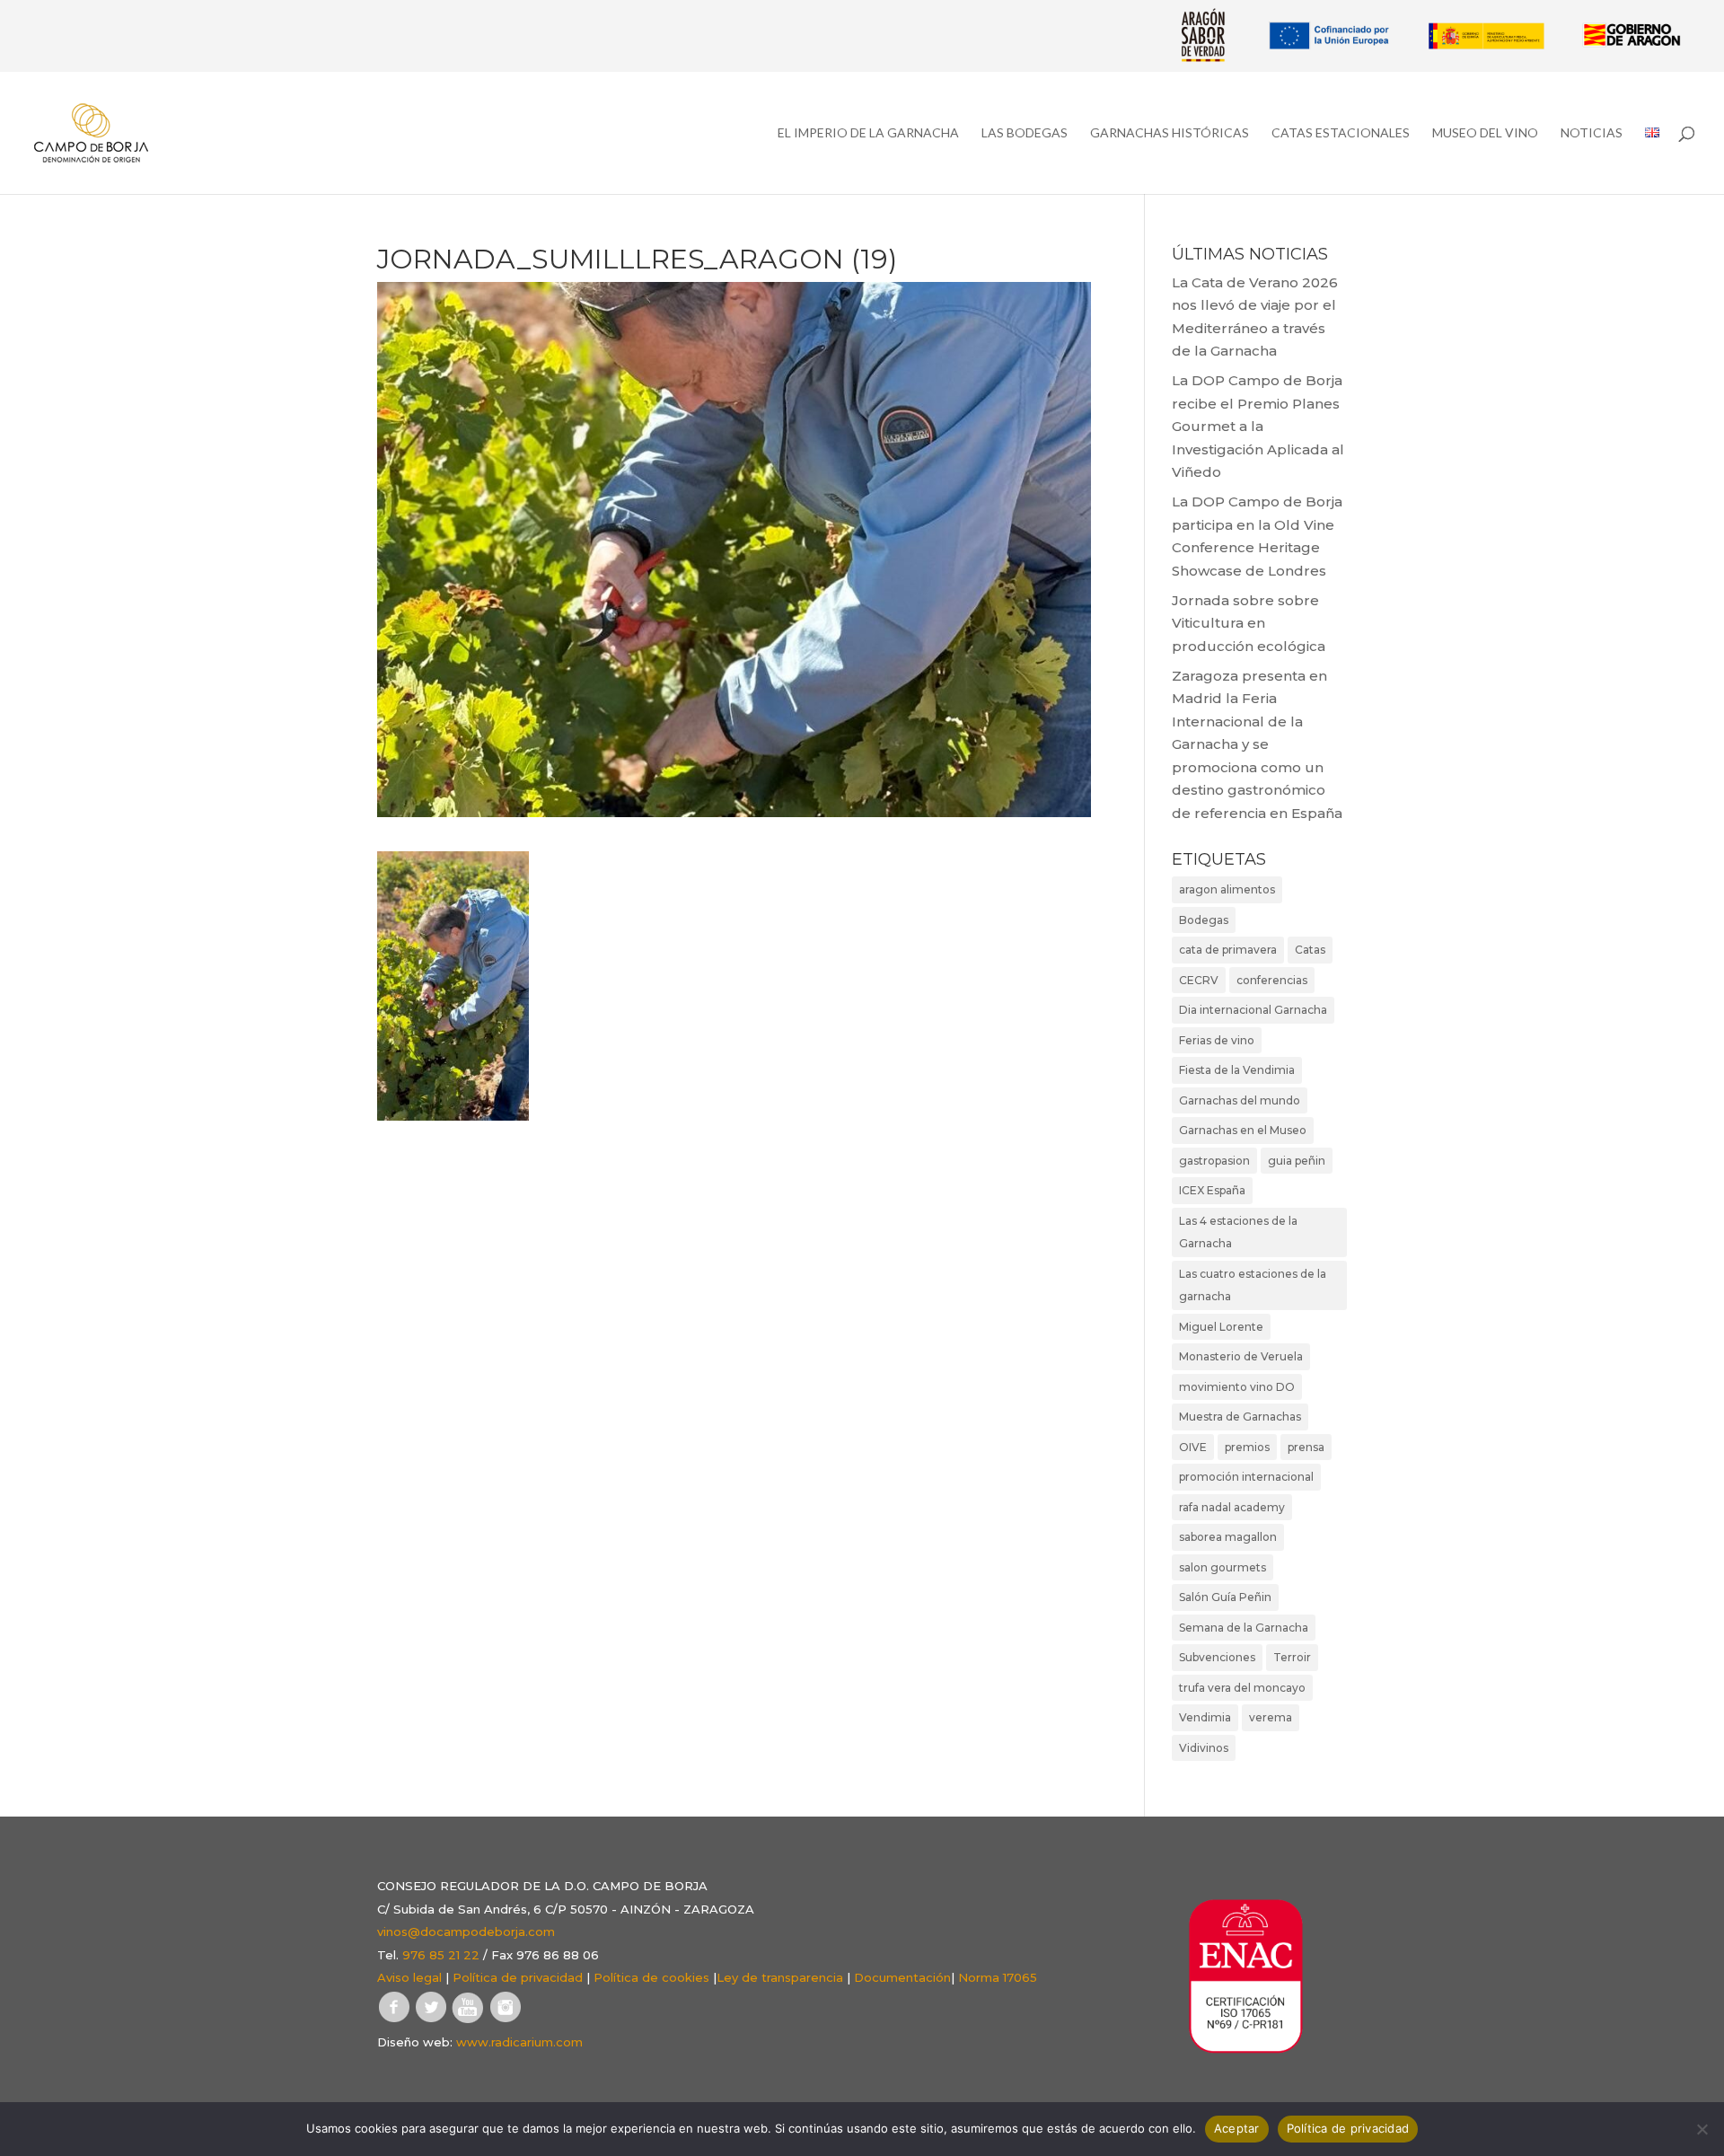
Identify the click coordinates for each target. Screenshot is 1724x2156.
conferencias (1272, 980)
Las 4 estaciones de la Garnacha (1238, 1232)
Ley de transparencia (780, 1977)
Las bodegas (1025, 133)
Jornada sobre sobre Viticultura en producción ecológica (1249, 623)
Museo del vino (1485, 133)
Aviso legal (409, 1977)
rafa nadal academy (1232, 1507)
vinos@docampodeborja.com (466, 1932)
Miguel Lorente (1221, 1327)
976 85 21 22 (441, 1955)
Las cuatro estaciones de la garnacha (1253, 1285)
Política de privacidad (518, 1977)
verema (1271, 1717)
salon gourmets (1223, 1567)
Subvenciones (1217, 1657)
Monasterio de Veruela (1241, 1356)
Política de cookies (651, 1977)
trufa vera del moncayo (1242, 1688)
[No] (1702, 2129)
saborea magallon (1228, 1537)
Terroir (1292, 1657)
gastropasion (1214, 1161)
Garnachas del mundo (1240, 1100)
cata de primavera (1228, 950)
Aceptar (1237, 2128)
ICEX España (1212, 1190)
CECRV (1199, 980)
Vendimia (1205, 1717)
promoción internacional (1246, 1477)
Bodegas (1204, 920)
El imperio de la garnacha (868, 133)
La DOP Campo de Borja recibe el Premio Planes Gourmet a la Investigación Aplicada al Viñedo (1258, 426)
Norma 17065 (998, 1977)
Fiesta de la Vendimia (1237, 1070)
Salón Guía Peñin (1225, 1597)
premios (1247, 1447)
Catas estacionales (1341, 133)
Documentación (902, 1977)
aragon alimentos (1227, 889)
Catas (1310, 950)
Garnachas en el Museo (1243, 1130)
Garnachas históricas (1170, 133)
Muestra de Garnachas (1240, 1417)
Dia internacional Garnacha (1253, 1010)
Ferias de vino (1217, 1040)
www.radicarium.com (519, 2042)
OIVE (1193, 1447)
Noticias (1592, 133)
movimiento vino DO (1237, 1387)
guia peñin (1297, 1161)
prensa (1306, 1447)
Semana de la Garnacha (1244, 1628)
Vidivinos (1204, 1748)
